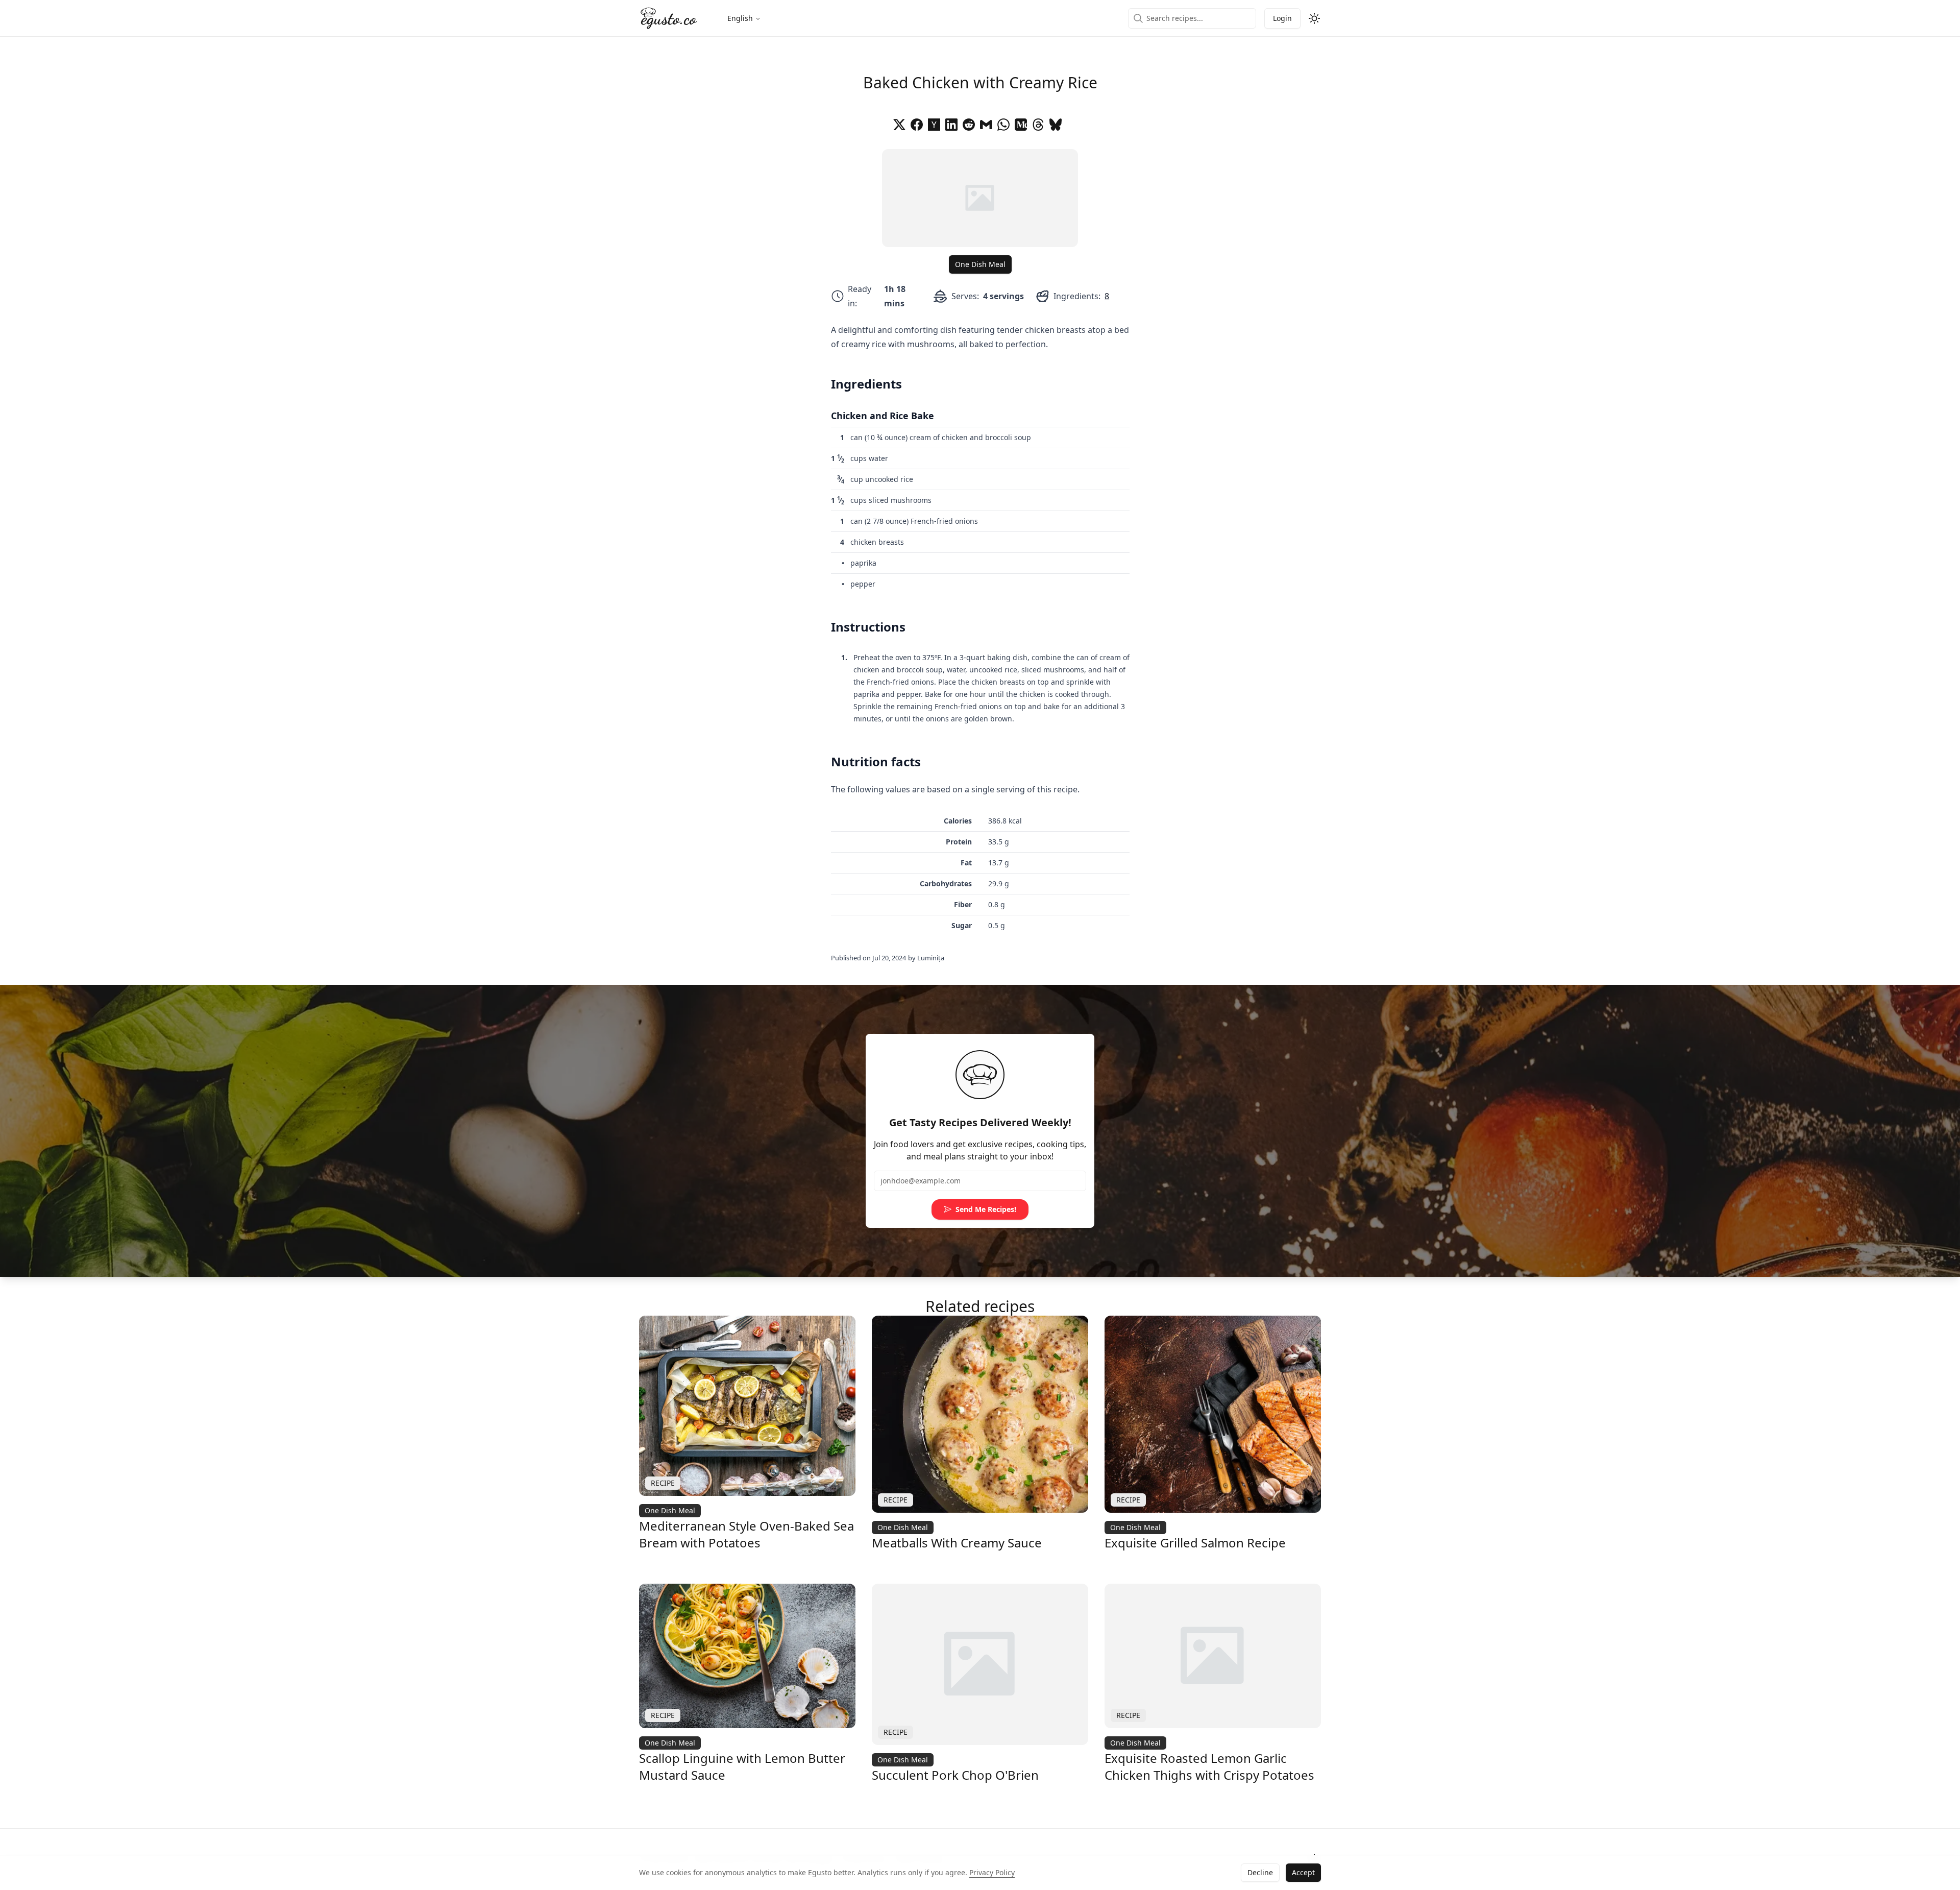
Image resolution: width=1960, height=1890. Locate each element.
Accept (1303, 1872)
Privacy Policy (992, 1872)
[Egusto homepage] (669, 18)
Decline (1260, 1872)
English (740, 18)
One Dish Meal (980, 264)
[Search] (1138, 18)
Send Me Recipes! (986, 1209)
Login (1282, 18)
